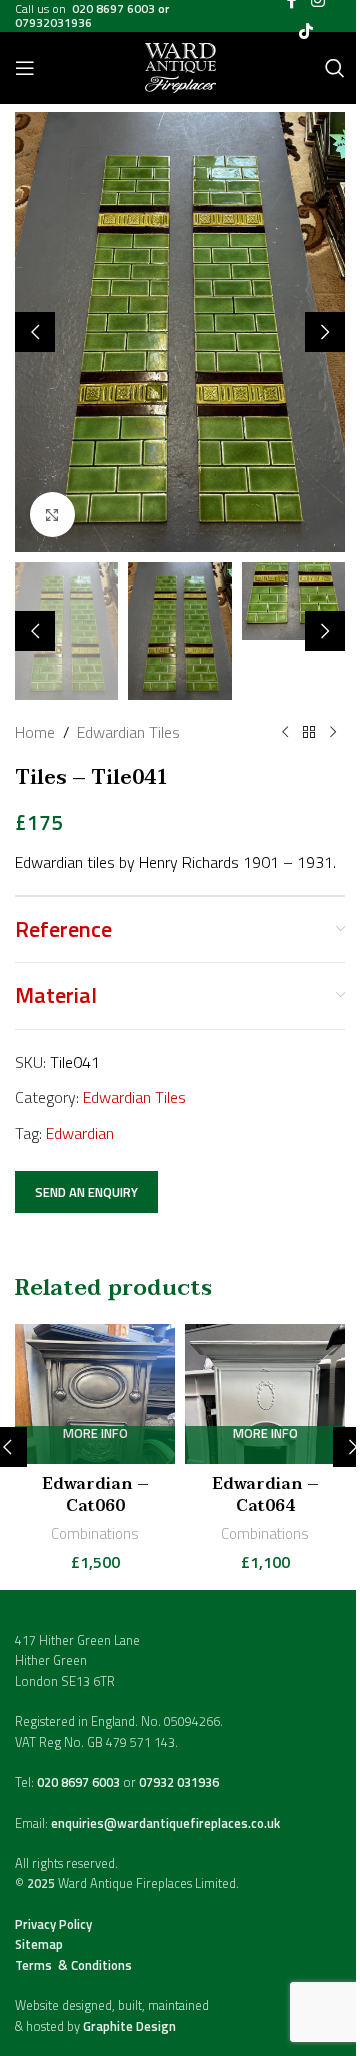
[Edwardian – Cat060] (95, 1394)
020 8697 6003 (80, 1782)
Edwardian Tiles (128, 732)
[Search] (335, 68)
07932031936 (53, 22)
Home (35, 732)
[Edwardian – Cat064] (265, 1394)
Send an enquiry (86, 1192)
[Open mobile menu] (25, 68)
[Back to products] (309, 733)
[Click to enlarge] (52, 514)
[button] (35, 332)
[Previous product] (285, 733)
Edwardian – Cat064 (265, 1495)
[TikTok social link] (305, 31)
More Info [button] (95, 1434)
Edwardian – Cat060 (95, 1495)
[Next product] (333, 733)
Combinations (95, 1533)
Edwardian (80, 1133)
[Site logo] (180, 66)
